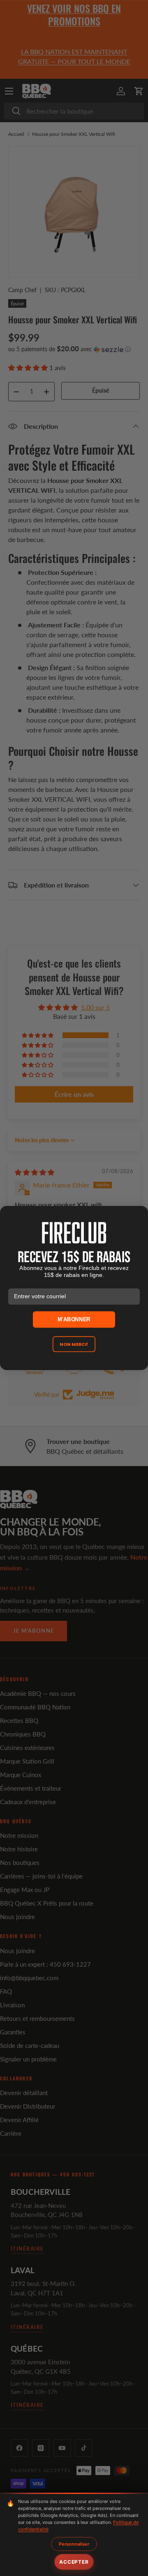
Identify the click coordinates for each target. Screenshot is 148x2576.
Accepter (74, 2562)
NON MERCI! (74, 1344)
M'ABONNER (74, 1319)
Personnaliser (74, 2544)
